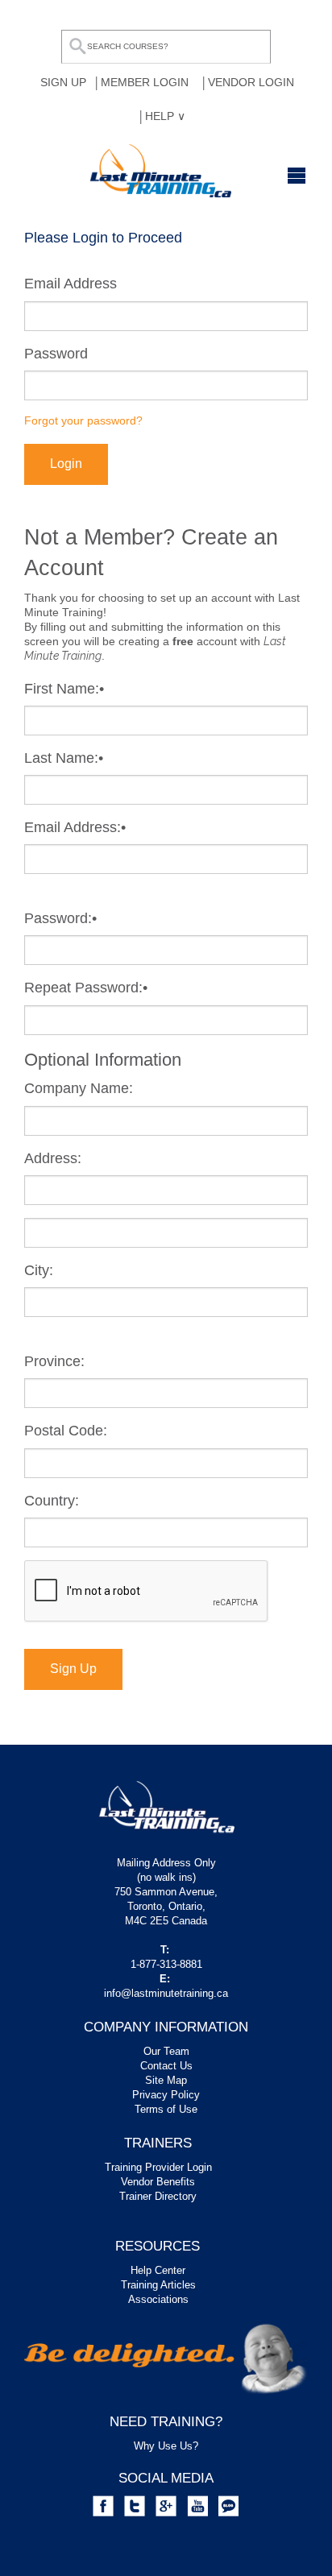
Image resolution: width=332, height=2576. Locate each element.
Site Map (166, 2080)
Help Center (158, 2270)
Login (66, 464)
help (161, 116)
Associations (158, 2299)
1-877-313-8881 (166, 1964)
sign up (63, 82)
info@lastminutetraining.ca (166, 1993)
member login (145, 82)
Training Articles (158, 2285)
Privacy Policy (166, 2095)
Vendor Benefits (158, 2182)
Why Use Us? (166, 2446)
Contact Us (166, 2066)
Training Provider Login (158, 2167)
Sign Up (73, 1669)
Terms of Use (166, 2109)
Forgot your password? (83, 420)
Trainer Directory (158, 2196)
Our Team (166, 2051)
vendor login (251, 82)
